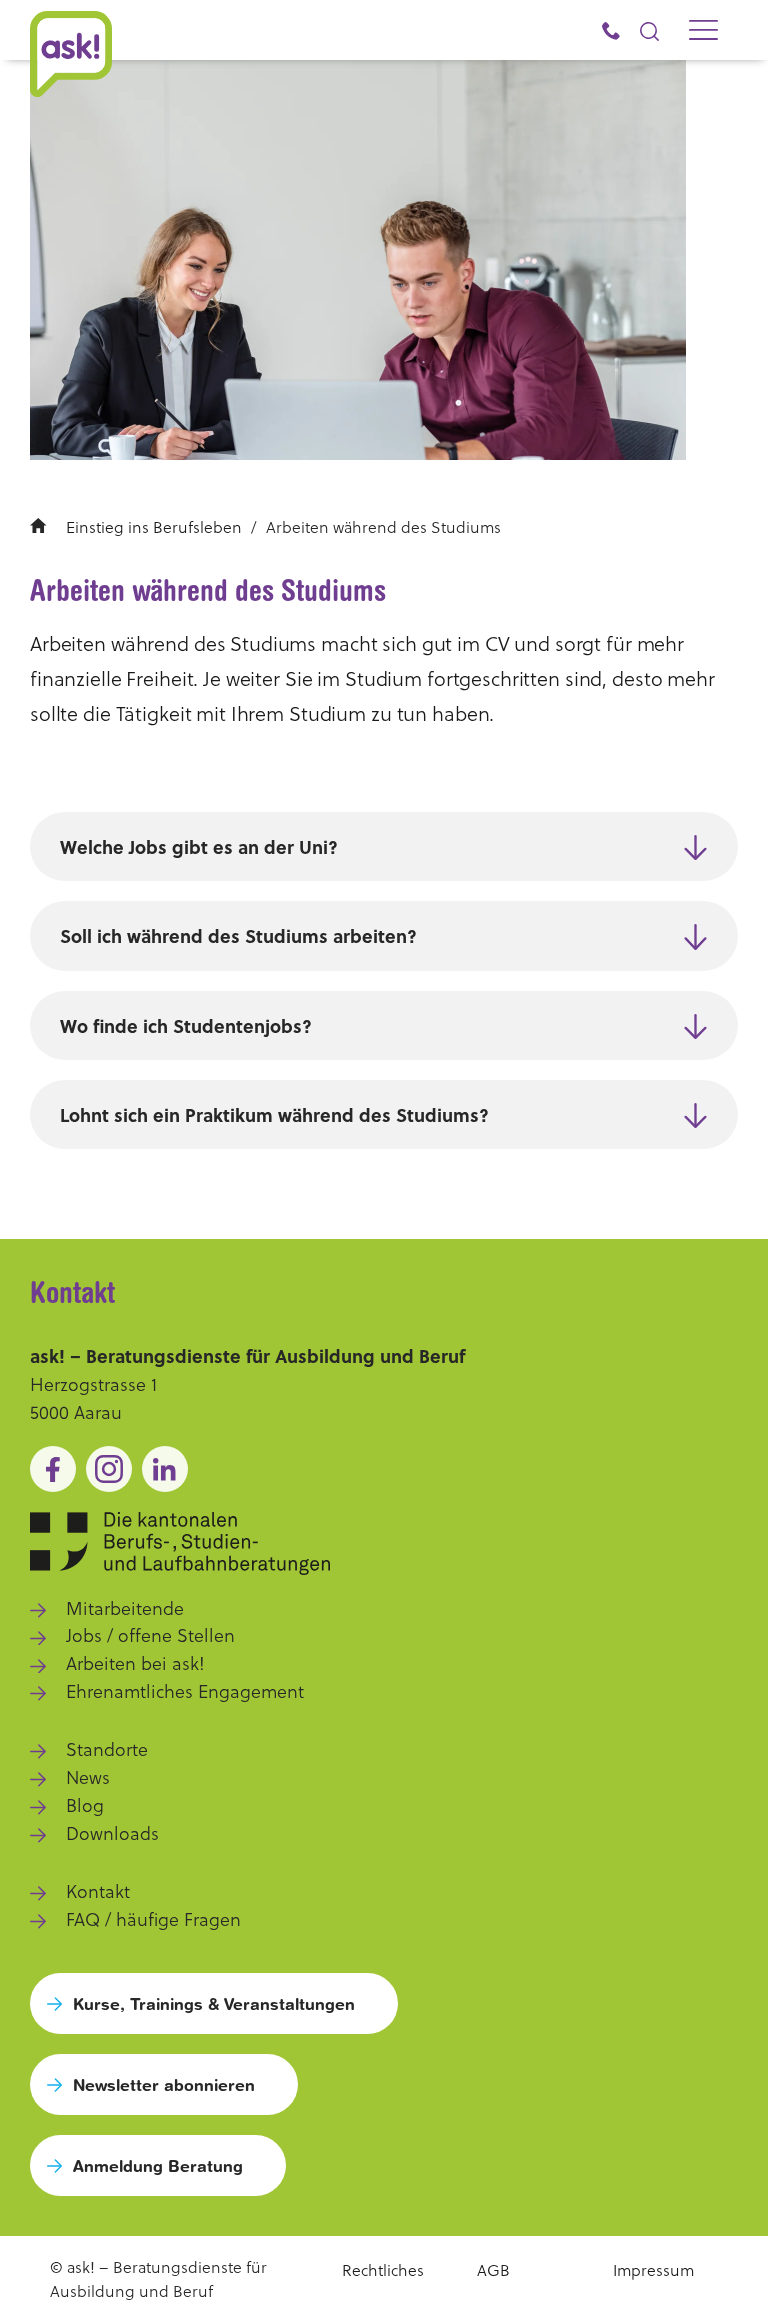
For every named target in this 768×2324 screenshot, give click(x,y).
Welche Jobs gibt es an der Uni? (199, 847)
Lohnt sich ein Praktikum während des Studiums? (274, 1115)
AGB (493, 2270)
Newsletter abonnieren (164, 2084)
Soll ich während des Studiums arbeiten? (238, 936)
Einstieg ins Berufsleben (154, 527)
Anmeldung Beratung (158, 2165)
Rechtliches (383, 2270)
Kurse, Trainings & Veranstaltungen (214, 2003)
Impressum (653, 2270)
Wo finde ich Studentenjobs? (186, 1026)
